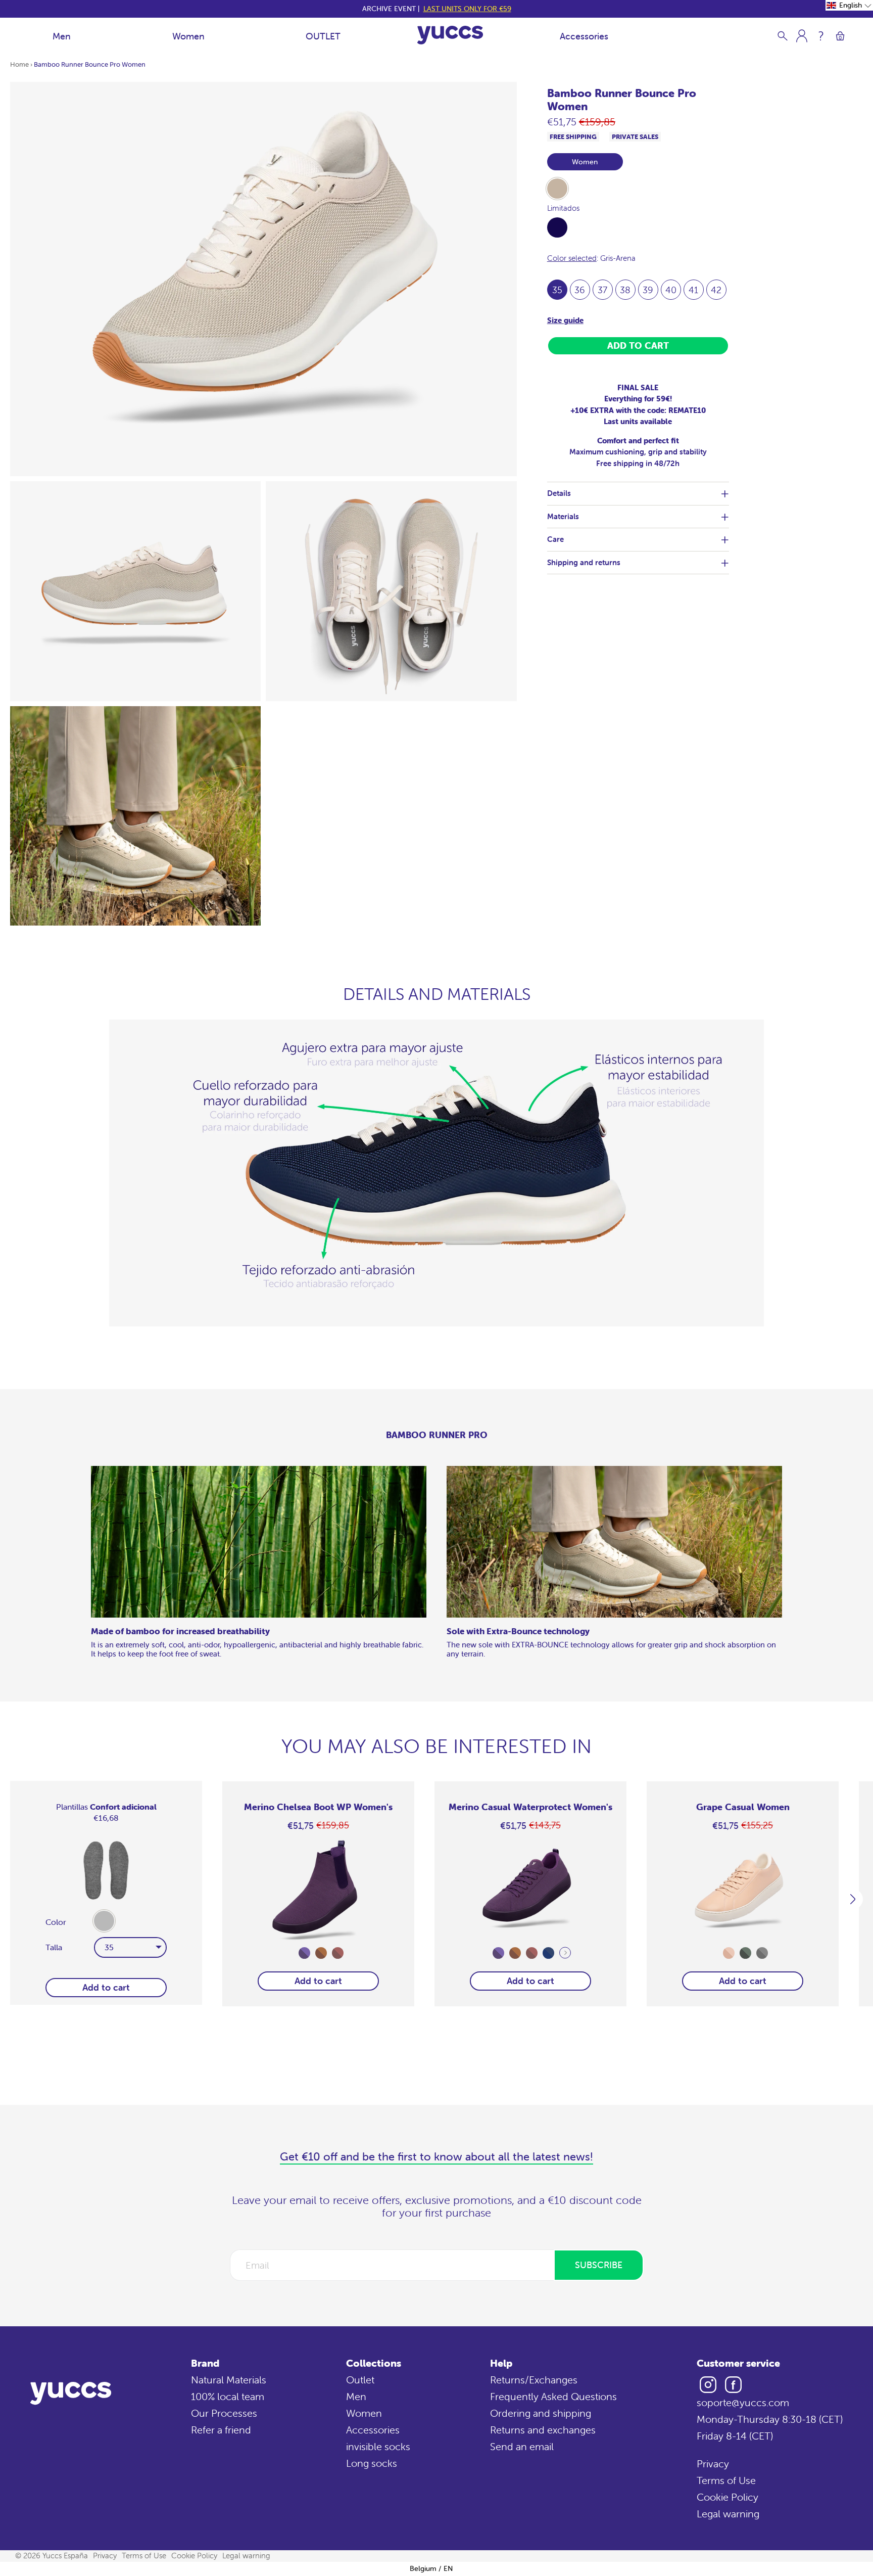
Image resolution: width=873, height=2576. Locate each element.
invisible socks (378, 2446)
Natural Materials (229, 2380)
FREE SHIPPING (573, 137)
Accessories (584, 36)
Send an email (522, 2446)
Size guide (565, 320)
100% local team (228, 2396)
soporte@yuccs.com (743, 2402)
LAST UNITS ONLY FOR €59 (467, 9)
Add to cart (318, 1981)
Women (188, 36)
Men (62, 36)
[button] (849, 5)
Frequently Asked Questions (553, 2396)
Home (19, 64)
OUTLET (323, 36)
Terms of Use (726, 2480)
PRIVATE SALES (635, 137)
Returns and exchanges (543, 2430)
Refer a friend (221, 2430)
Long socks (372, 2463)
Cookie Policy (727, 2497)
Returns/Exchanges (534, 2380)
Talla (54, 1947)
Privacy (713, 2464)
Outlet (360, 2380)
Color (56, 1922)
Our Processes (224, 2413)
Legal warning (728, 2514)
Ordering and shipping (541, 2413)
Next (565, 1953)
